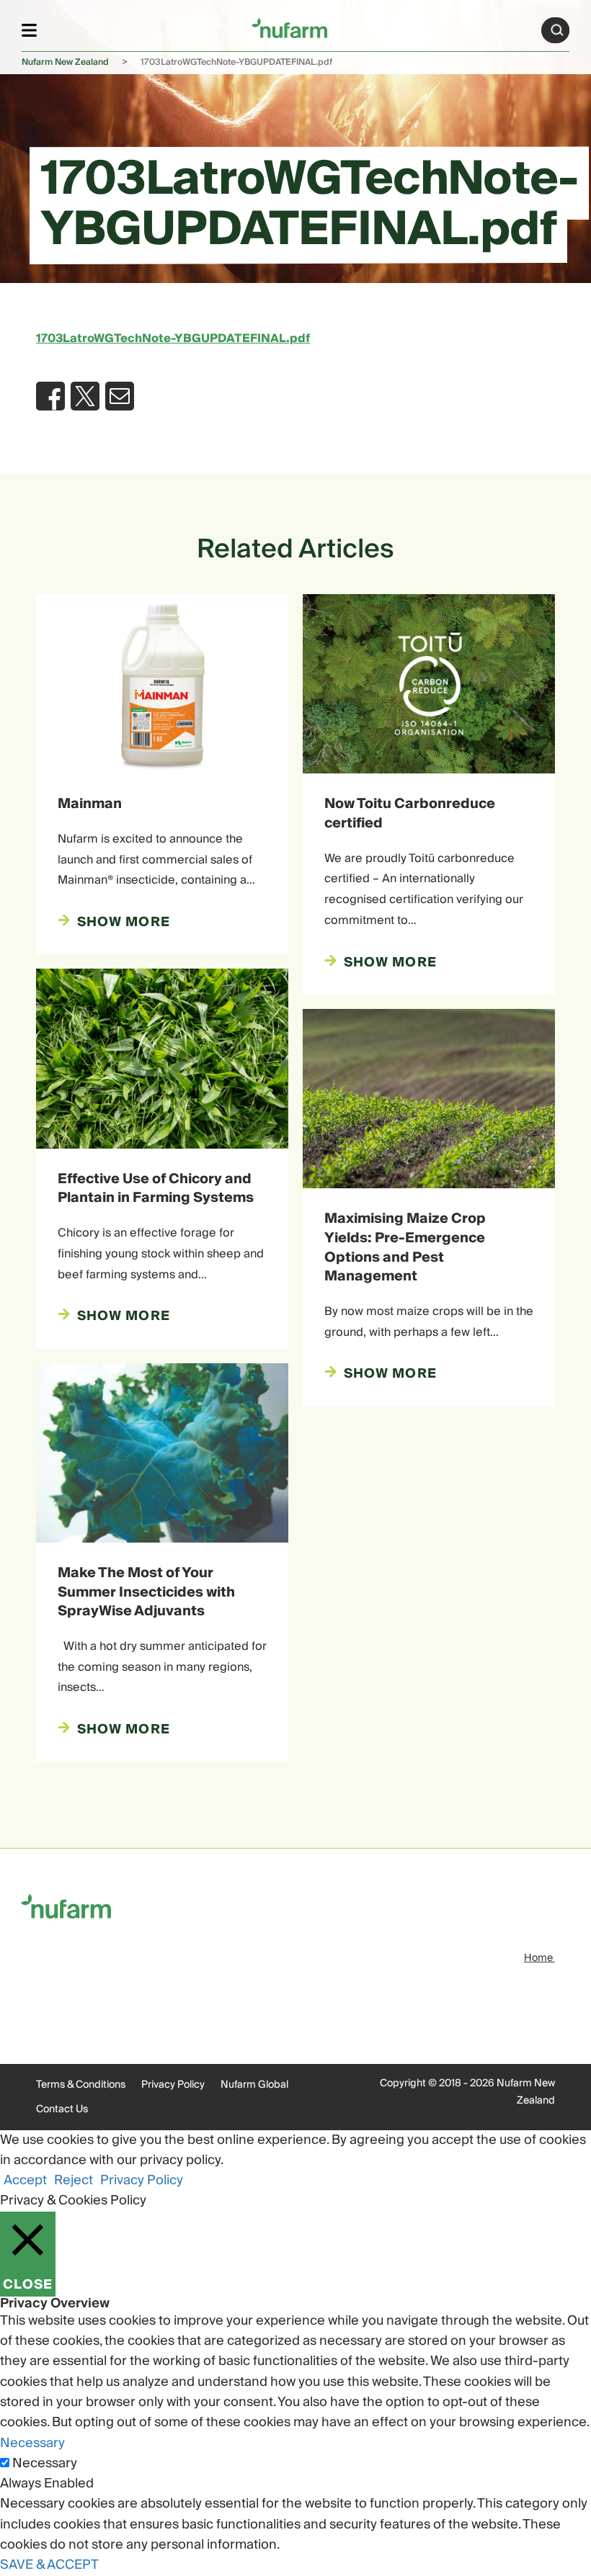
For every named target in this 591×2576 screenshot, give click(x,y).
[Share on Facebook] (50, 396)
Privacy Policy (173, 2085)
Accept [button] (25, 2180)
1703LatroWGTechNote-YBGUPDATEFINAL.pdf (173, 338)
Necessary (45, 2464)
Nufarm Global (254, 2085)
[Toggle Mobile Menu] (29, 30)
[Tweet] (85, 396)
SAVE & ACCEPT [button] (49, 2565)
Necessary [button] (32, 2443)
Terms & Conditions (81, 2085)
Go (557, 30)
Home (539, 1958)
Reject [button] (74, 2180)
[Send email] (120, 396)
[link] (289, 28)
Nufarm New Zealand (65, 62)
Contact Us (62, 2109)
